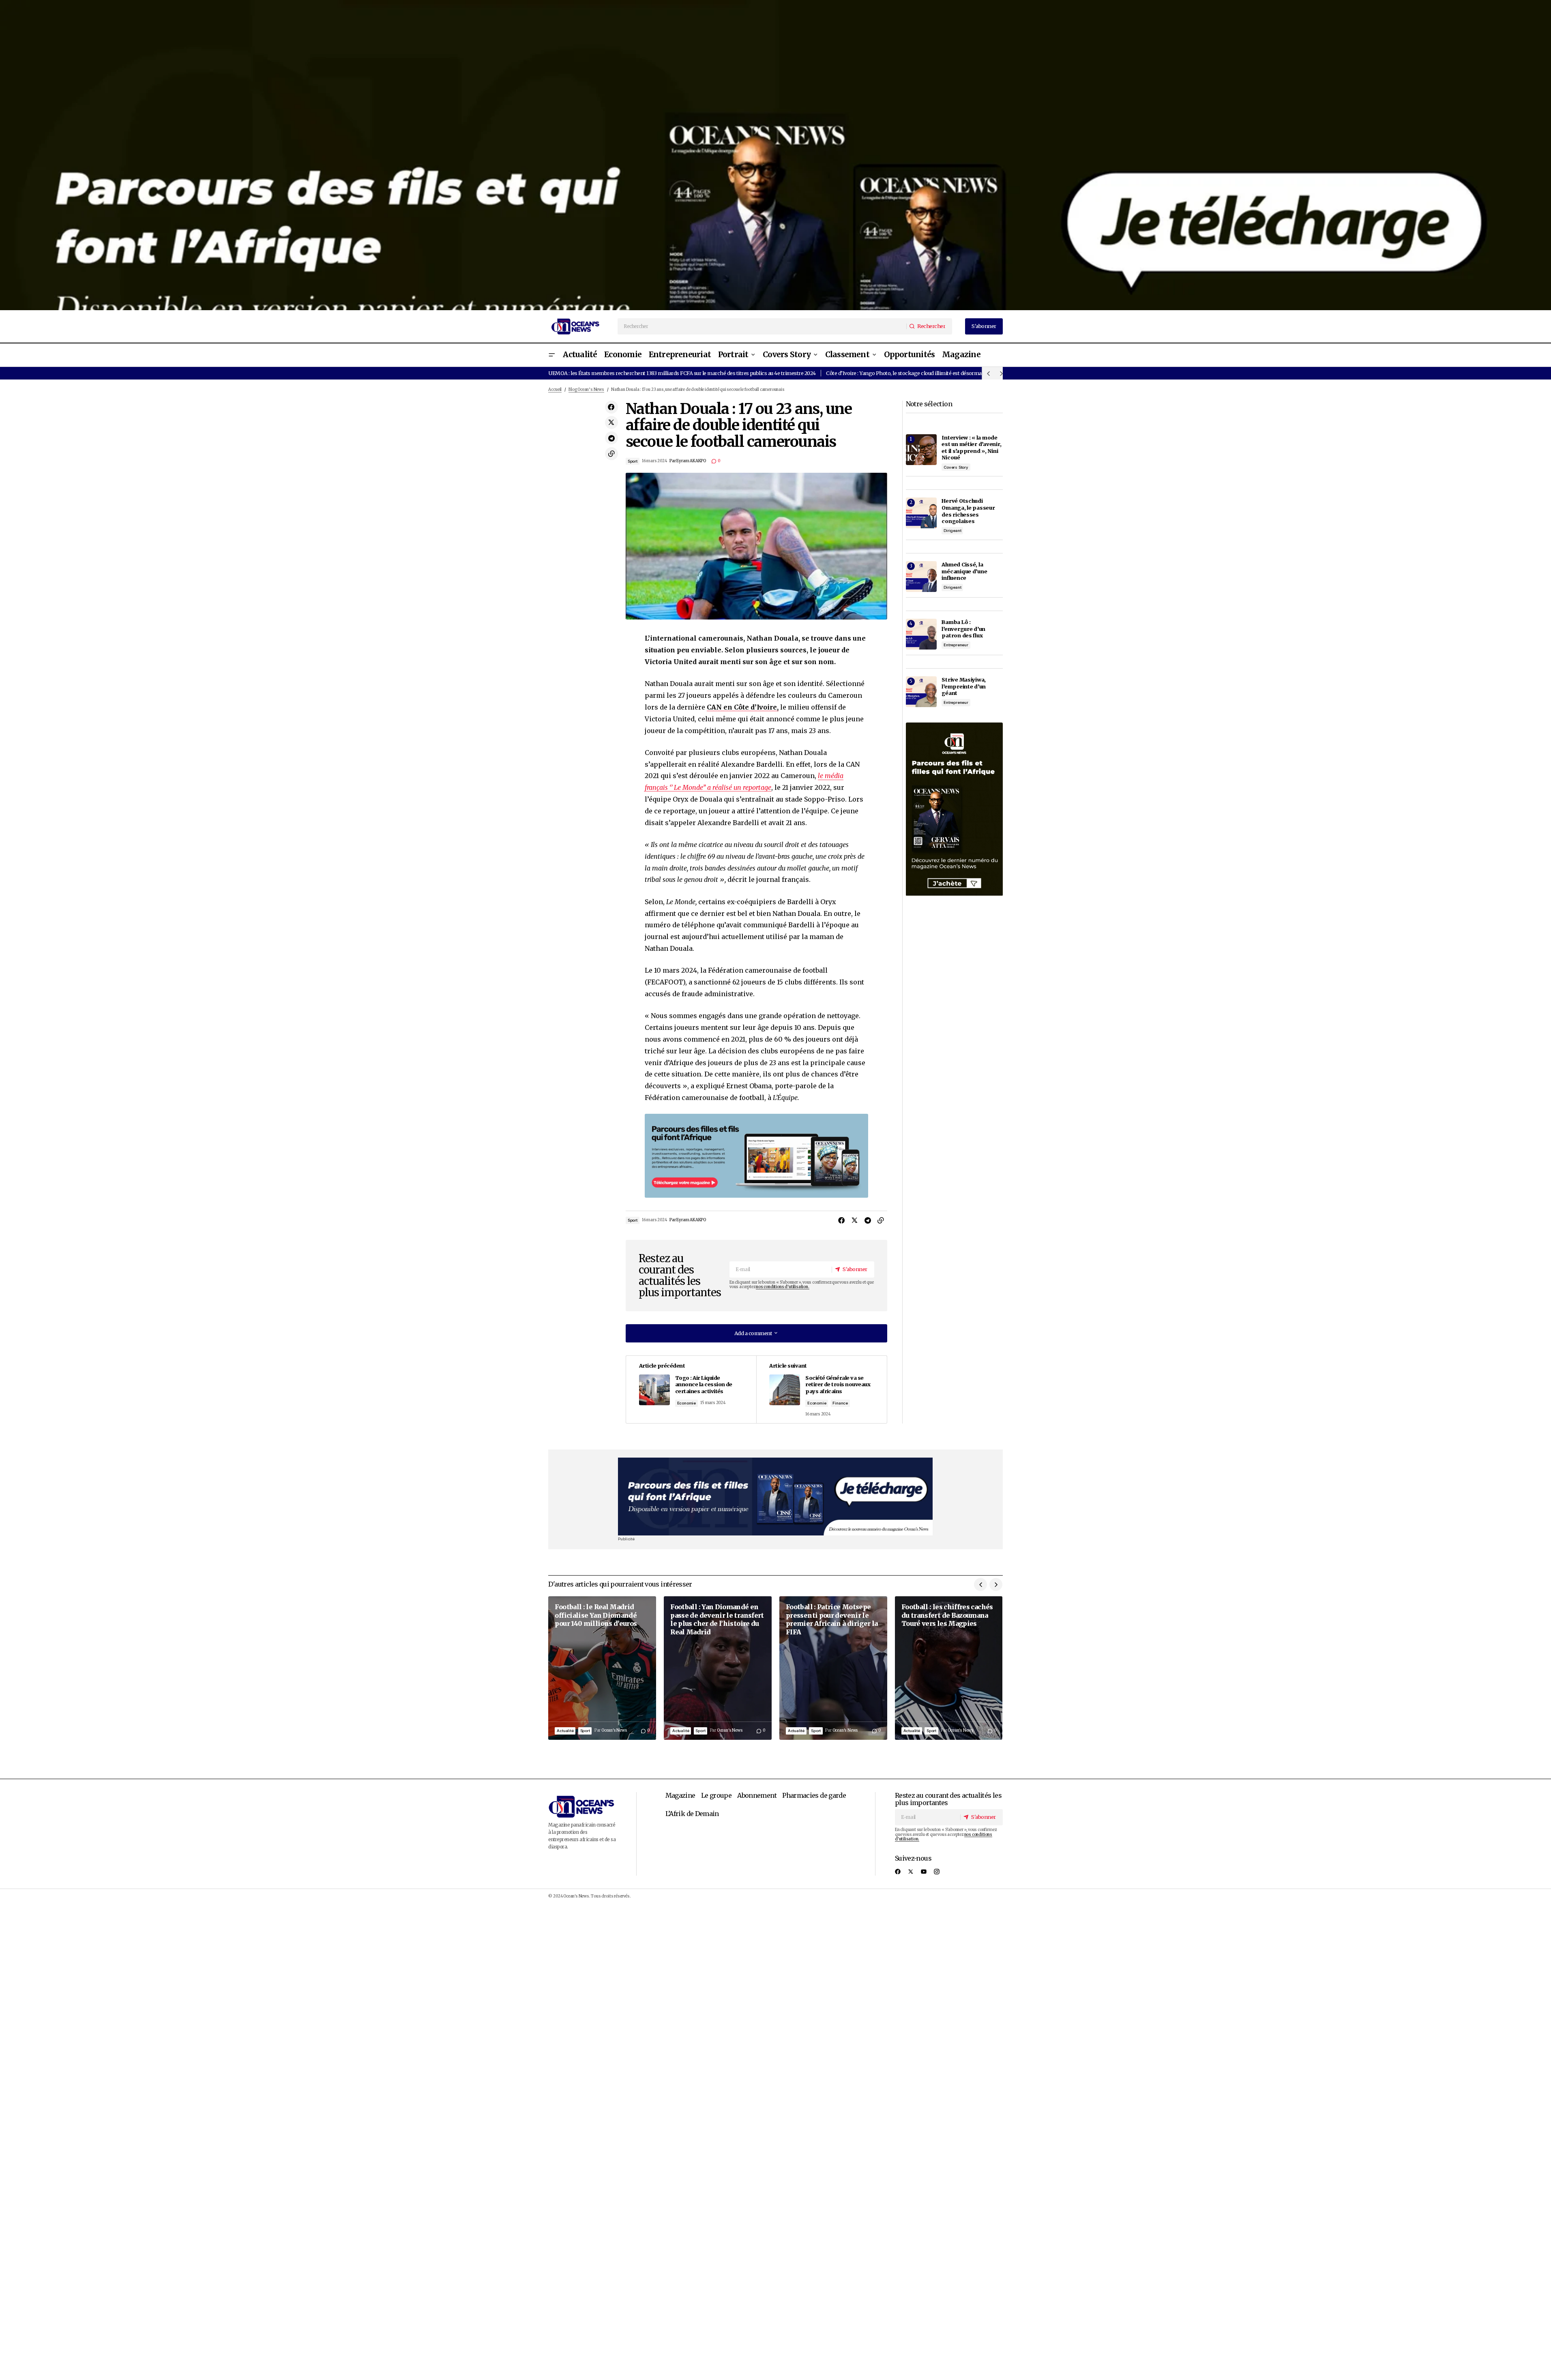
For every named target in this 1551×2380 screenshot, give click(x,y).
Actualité (565, 1731)
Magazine (680, 1795)
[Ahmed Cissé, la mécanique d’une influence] (921, 577)
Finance (840, 1403)
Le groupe (716, 1795)
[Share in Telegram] (611, 438)
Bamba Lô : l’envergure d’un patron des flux (963, 629)
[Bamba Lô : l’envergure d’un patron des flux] (921, 634)
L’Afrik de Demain (692, 1814)
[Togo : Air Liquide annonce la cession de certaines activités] (691, 1389)
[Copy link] (611, 454)
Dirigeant (952, 531)
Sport (633, 461)
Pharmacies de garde (814, 1795)
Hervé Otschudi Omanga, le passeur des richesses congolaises (968, 511)
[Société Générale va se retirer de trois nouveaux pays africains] (821, 1389)
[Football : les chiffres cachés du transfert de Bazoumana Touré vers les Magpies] (949, 1668)
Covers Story (956, 467)
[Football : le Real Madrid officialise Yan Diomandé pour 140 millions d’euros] (602, 1668)
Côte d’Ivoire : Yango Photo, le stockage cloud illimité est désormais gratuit (914, 373)
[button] (551, 355)
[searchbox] (762, 326)
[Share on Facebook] (611, 407)
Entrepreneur (956, 645)
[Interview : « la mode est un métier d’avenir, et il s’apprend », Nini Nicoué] (921, 450)
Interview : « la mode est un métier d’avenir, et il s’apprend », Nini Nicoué (971, 448)
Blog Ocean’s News (586, 390)
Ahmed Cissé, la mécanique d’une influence (964, 571)
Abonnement (757, 1795)
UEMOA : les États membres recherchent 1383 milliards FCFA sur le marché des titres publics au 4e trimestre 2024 (682, 373)
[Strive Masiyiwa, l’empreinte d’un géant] (921, 692)
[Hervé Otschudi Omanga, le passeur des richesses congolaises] (921, 513)
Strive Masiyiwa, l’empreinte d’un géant (964, 686)
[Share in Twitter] (611, 422)
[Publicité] (775, 155)
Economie (686, 1403)
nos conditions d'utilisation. (782, 1287)
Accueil (555, 390)
